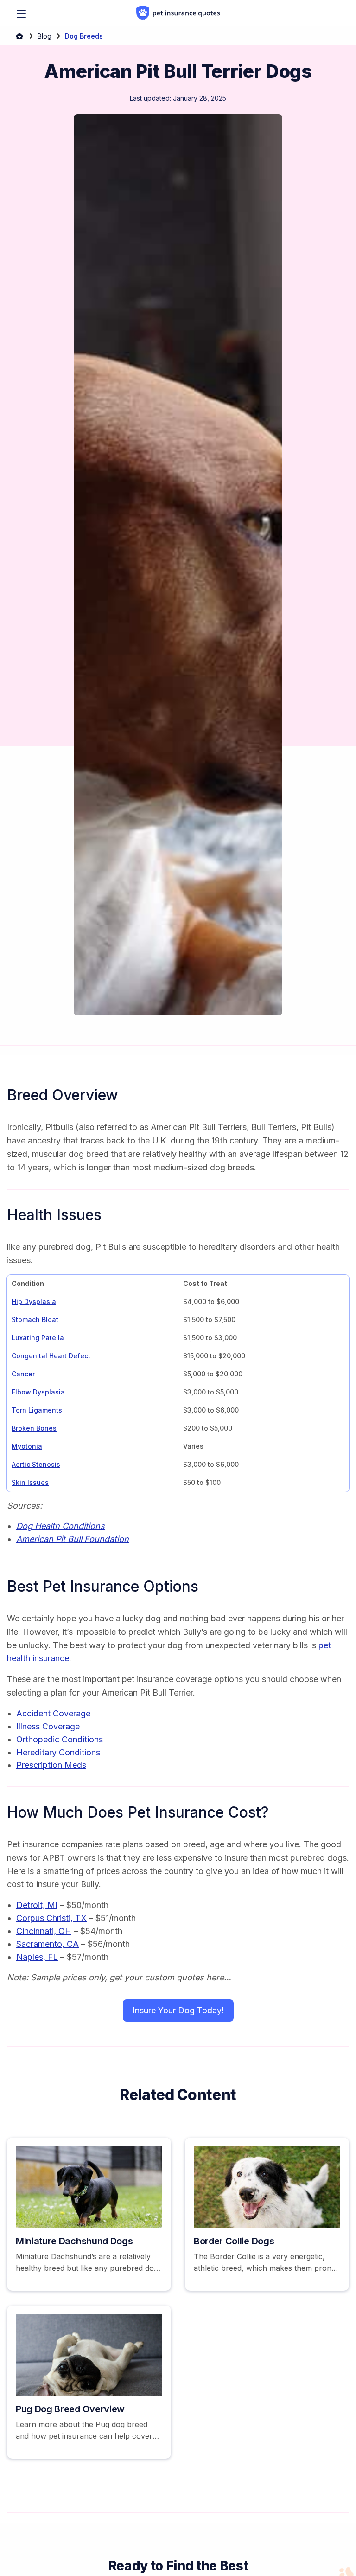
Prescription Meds (51, 1765)
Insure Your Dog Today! (178, 2010)
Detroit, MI (37, 1905)
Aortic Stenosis (36, 1464)
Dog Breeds (84, 36)
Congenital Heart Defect (51, 1356)
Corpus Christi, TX (51, 1918)
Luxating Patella (38, 1338)
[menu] (21, 14)
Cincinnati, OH (44, 1931)
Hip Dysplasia (34, 1301)
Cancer (23, 1374)
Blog (44, 36)
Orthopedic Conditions (60, 1739)
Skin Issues (30, 1482)
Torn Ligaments (37, 1410)
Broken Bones (34, 1428)
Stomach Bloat (35, 1320)
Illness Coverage (48, 1726)
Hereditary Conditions (58, 1752)
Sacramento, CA (48, 1944)
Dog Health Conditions (60, 1526)
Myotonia (27, 1446)
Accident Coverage (53, 1713)
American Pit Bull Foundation (73, 1539)
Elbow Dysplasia (38, 1392)
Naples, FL (37, 1957)
